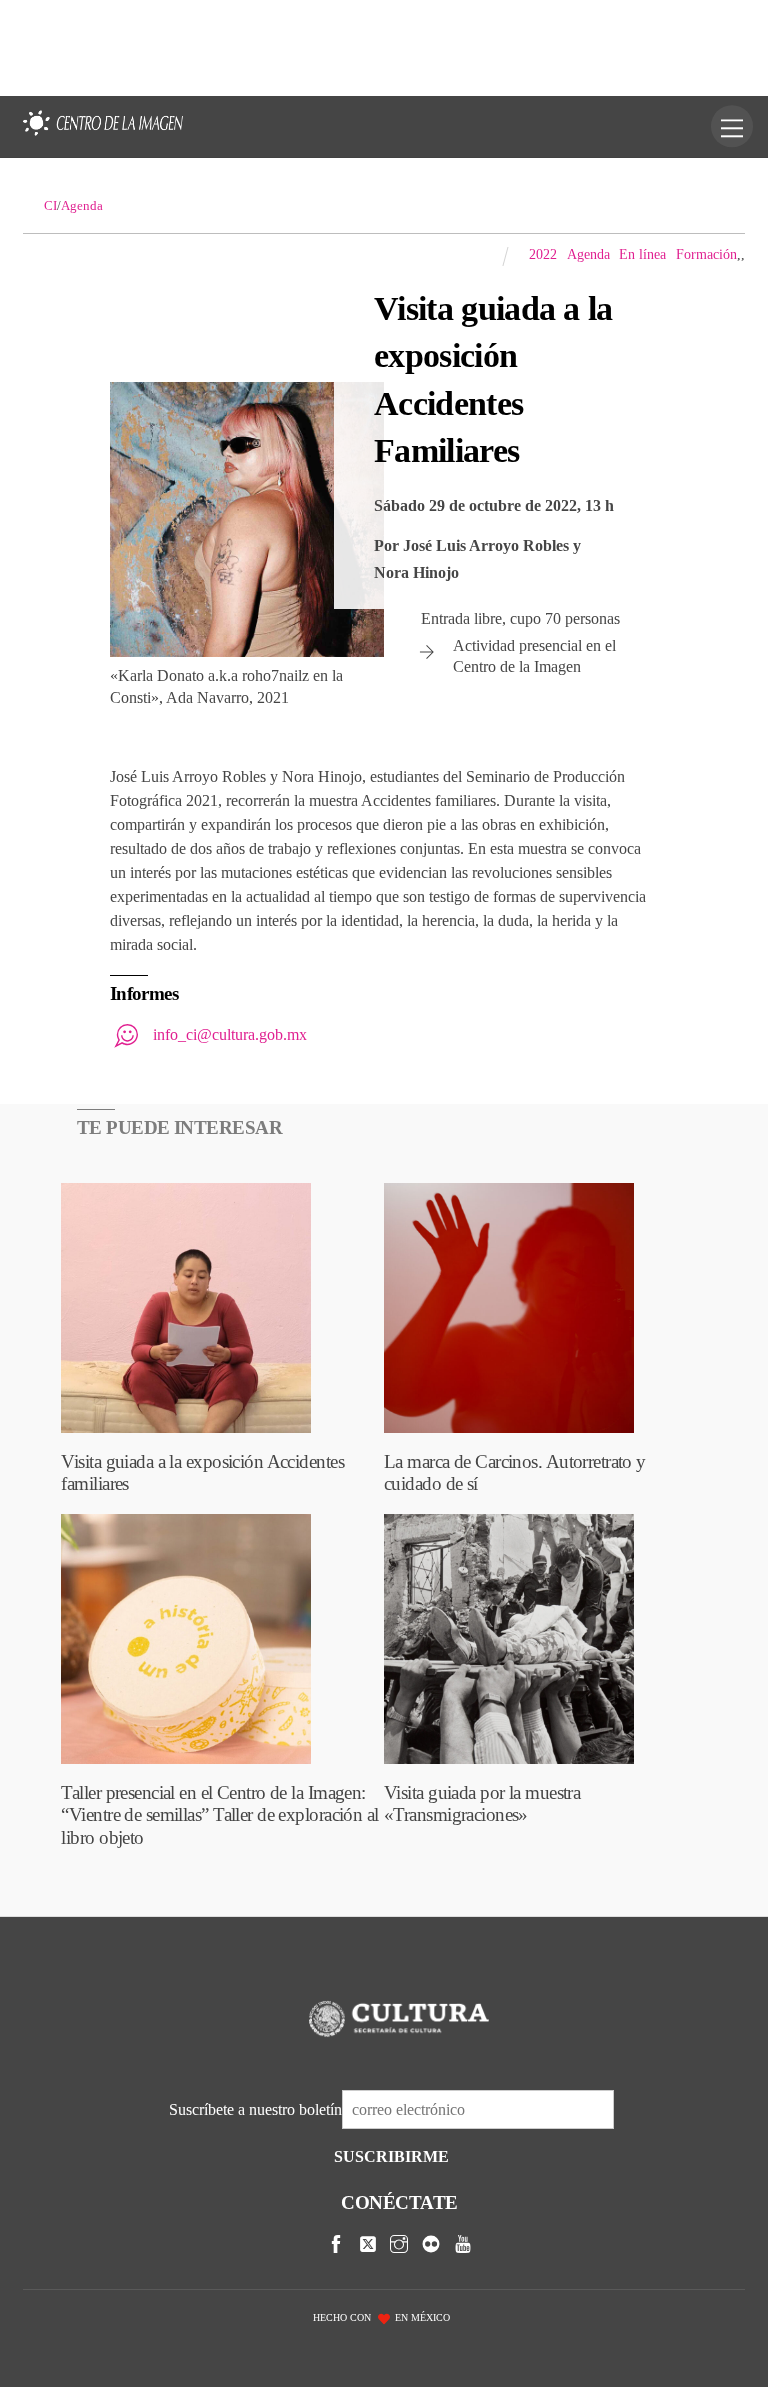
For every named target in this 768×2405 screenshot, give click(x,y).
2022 (543, 254)
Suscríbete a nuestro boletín (255, 2109)
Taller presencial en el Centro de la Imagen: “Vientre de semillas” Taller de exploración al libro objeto (219, 1815)
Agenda (588, 254)
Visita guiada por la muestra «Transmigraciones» (482, 1803)
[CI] (103, 137)
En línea (642, 254)
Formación (706, 254)
